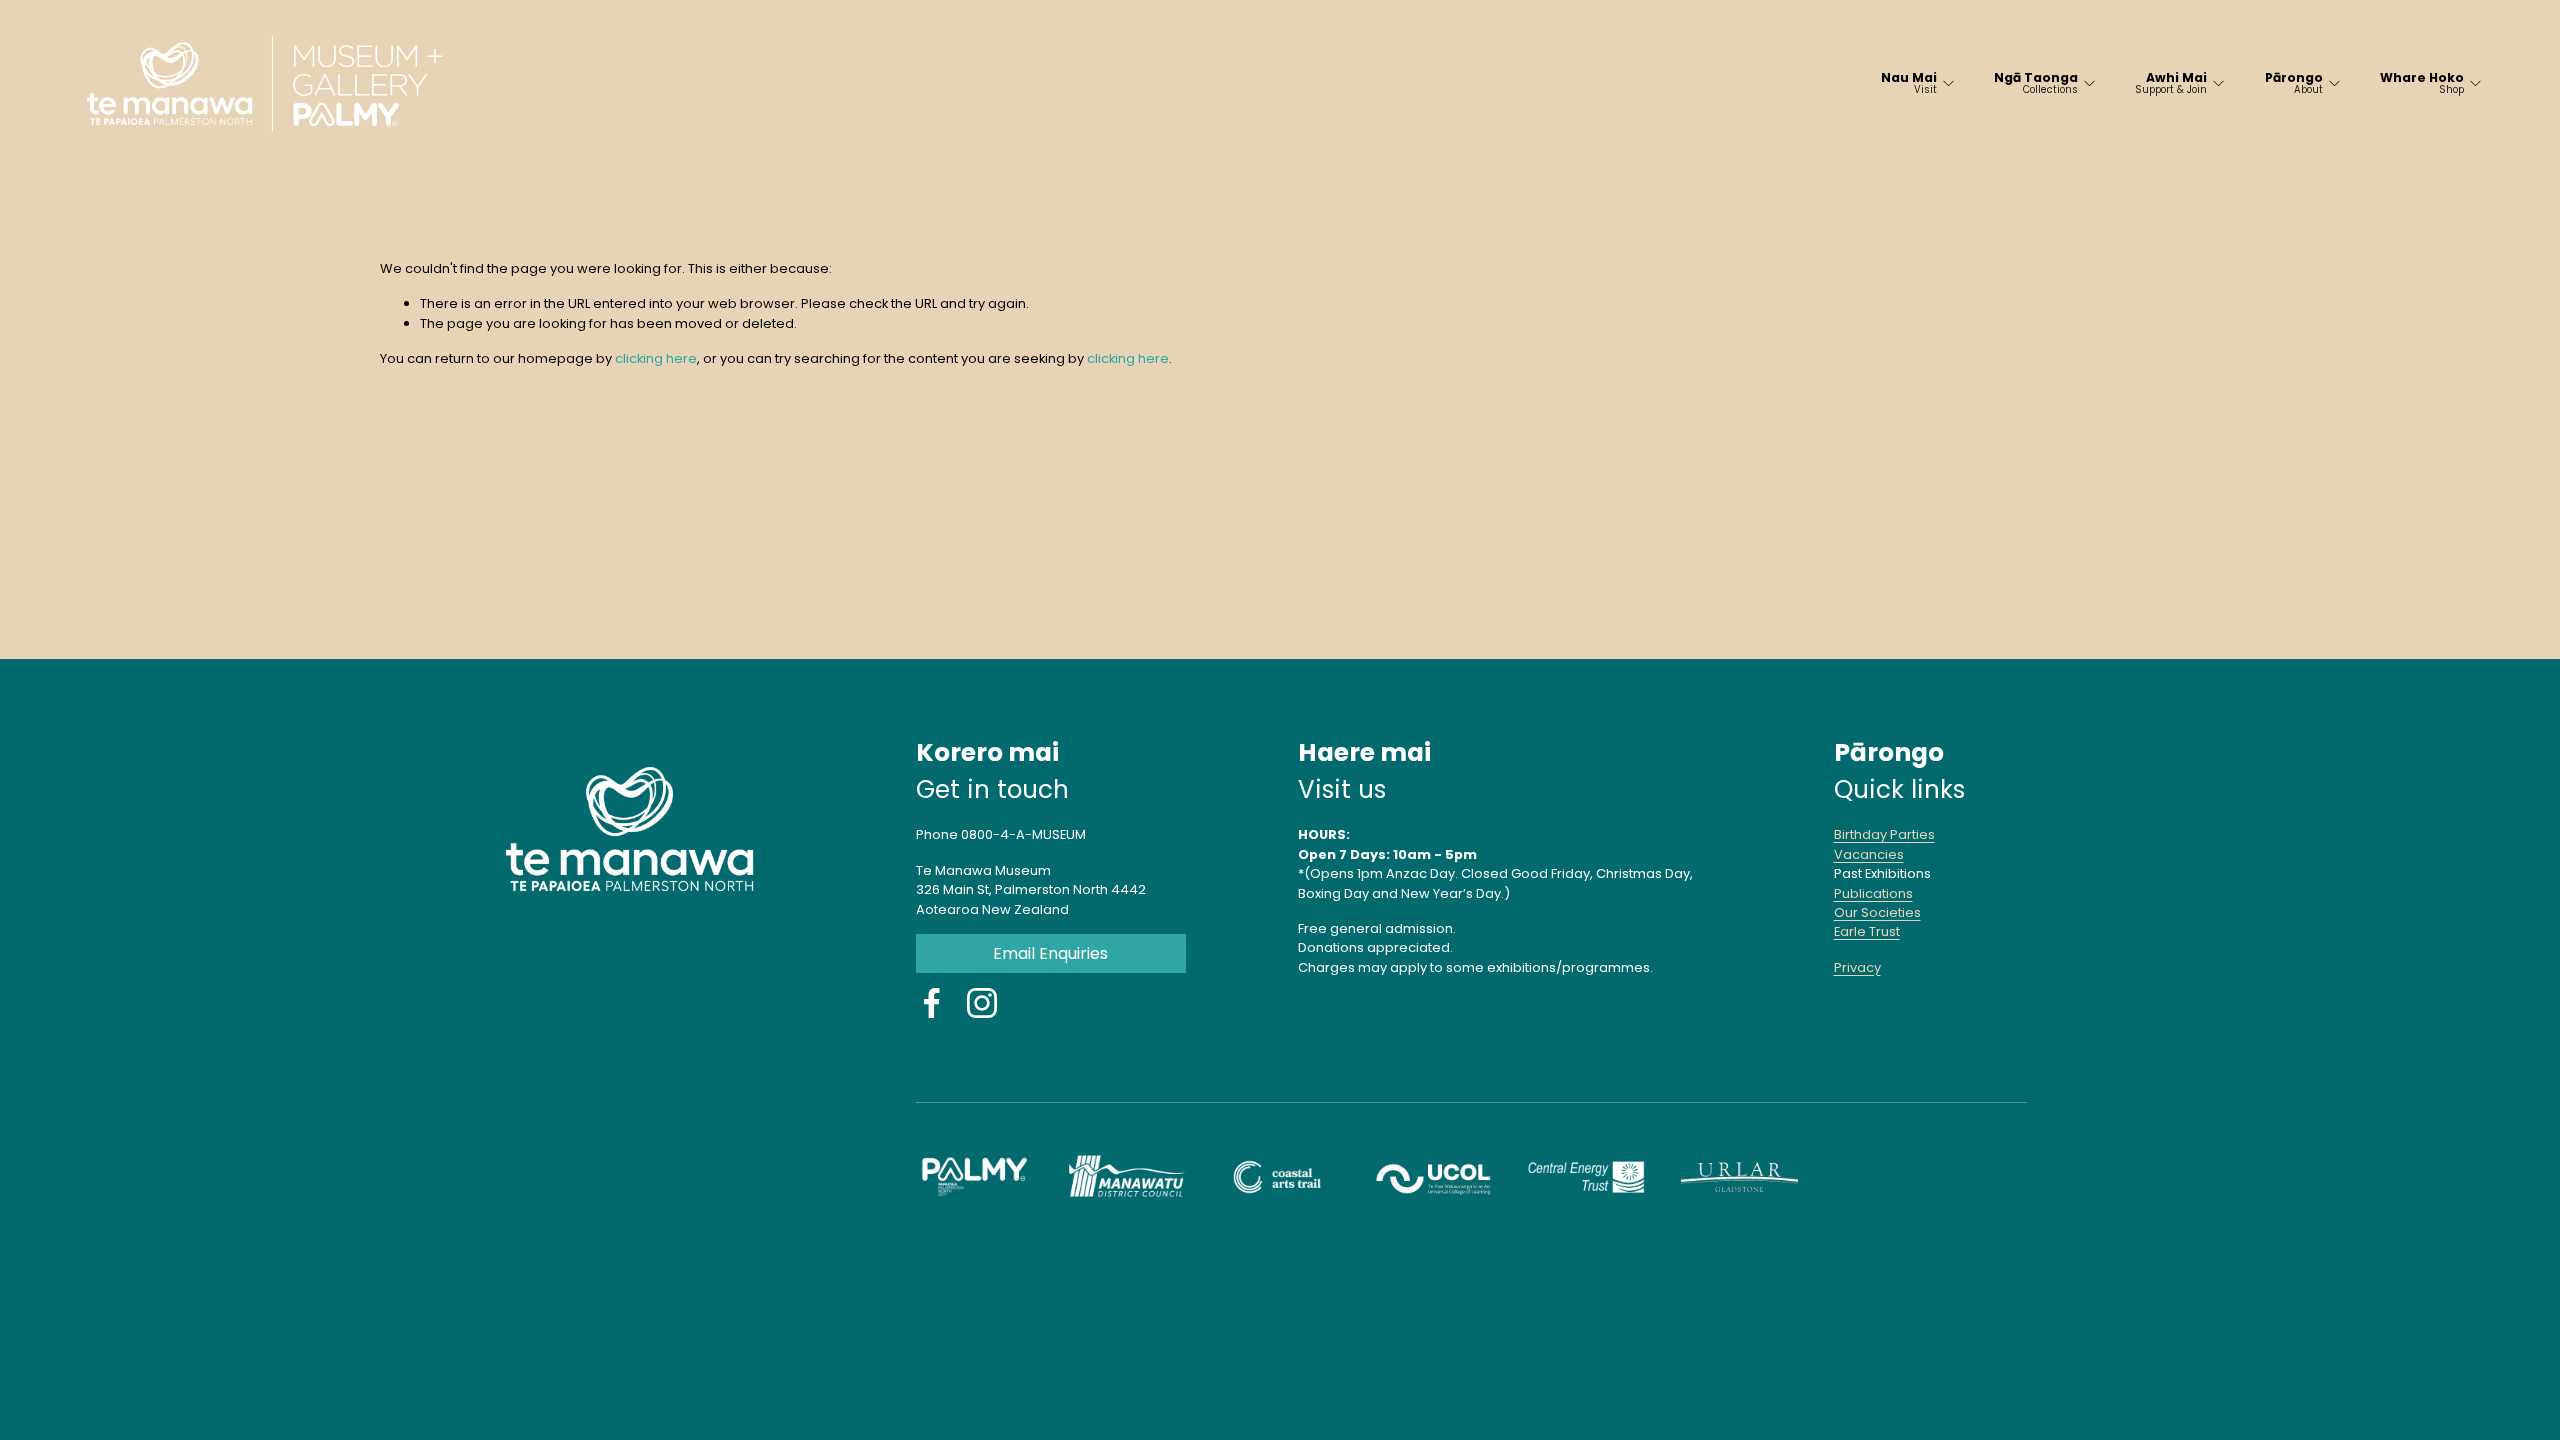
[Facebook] (932, 1003)
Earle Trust (1867, 931)
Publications (1873, 893)
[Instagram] (982, 1003)
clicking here (656, 358)
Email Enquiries (1050, 953)
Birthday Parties (1884, 834)
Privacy (1857, 967)
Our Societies (1877, 912)
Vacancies (1869, 854)
